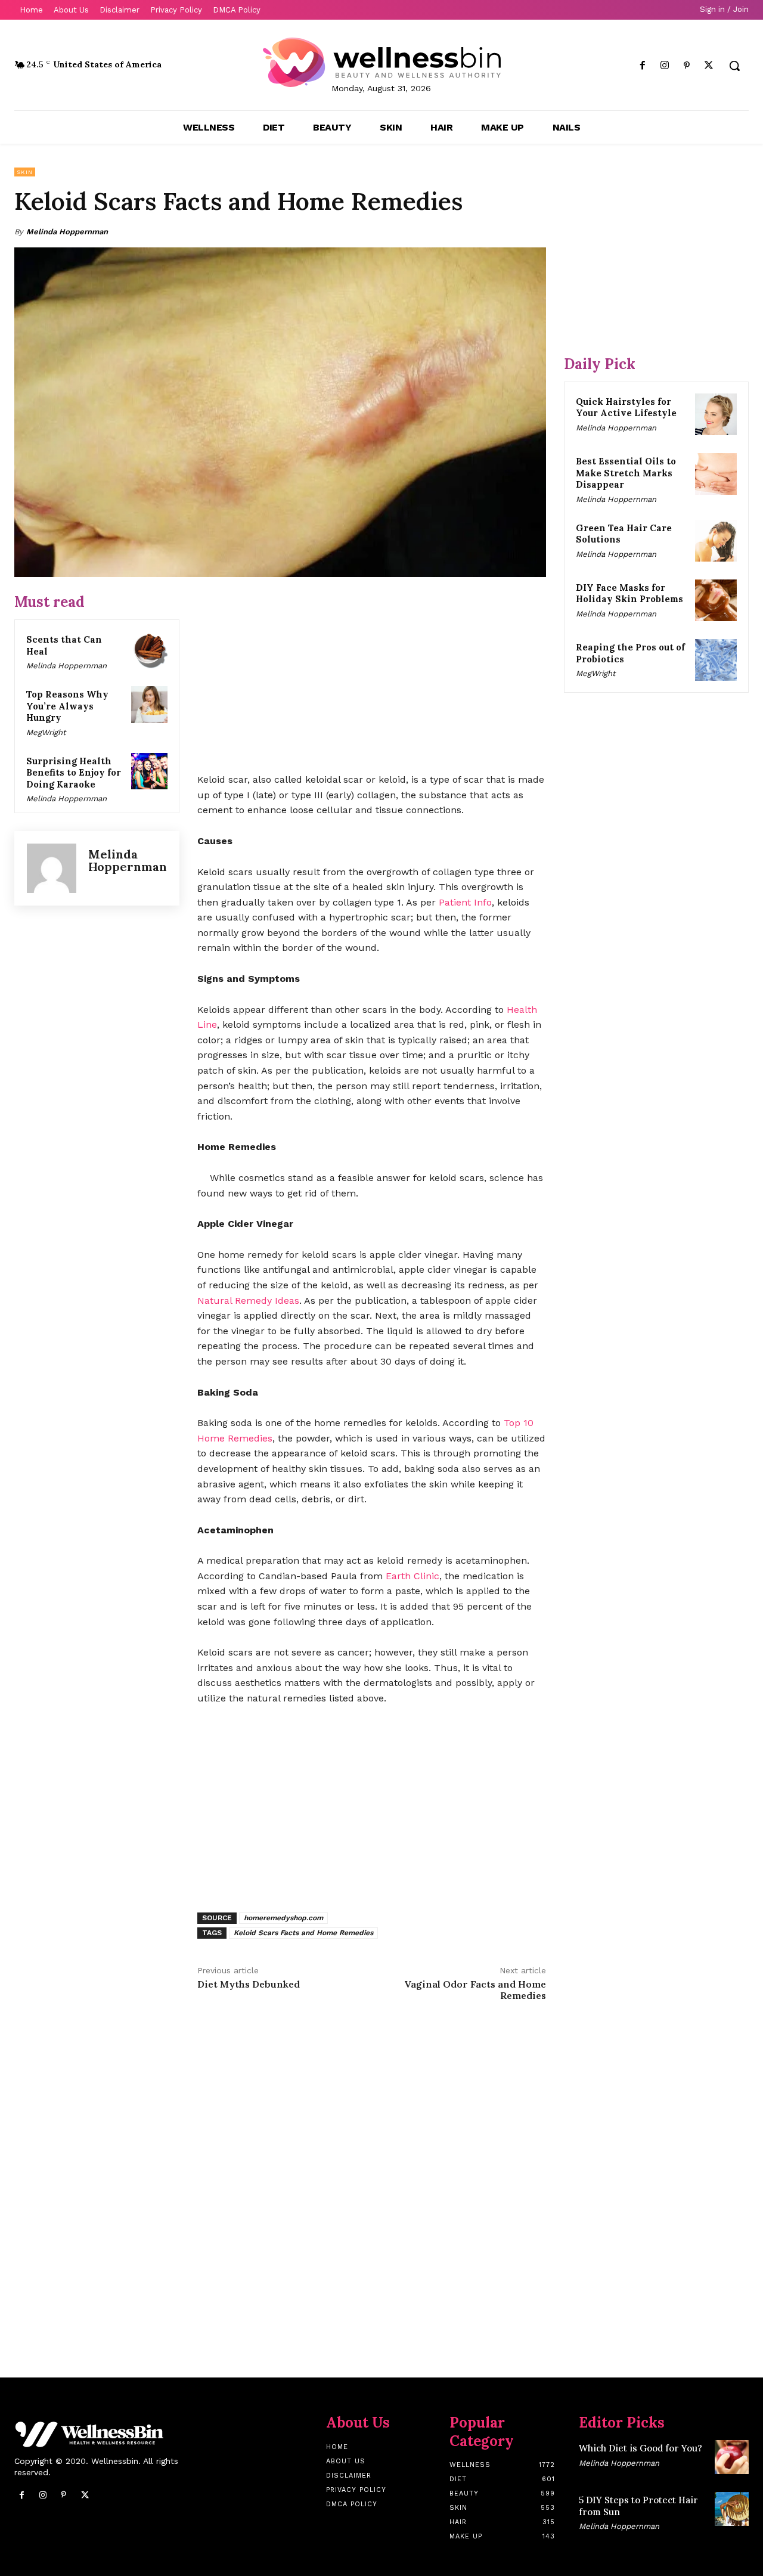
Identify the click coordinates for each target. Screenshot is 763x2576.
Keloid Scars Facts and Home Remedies (303, 1933)
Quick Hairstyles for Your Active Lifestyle (626, 407)
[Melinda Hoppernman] (52, 868)
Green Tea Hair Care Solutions (624, 534)
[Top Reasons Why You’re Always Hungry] (150, 705)
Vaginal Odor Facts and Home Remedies (475, 1990)
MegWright (46, 732)
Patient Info (465, 902)
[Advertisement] (372, 676)
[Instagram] (664, 66)
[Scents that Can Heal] (150, 650)
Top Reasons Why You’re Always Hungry (67, 706)
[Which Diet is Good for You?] (732, 2457)
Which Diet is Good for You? (641, 2448)
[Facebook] (642, 66)
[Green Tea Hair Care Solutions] (716, 541)
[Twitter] (709, 66)
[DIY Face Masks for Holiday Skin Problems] (716, 600)
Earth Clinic (412, 1576)
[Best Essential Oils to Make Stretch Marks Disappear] (716, 474)
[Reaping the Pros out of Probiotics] (716, 660)
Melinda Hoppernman (67, 232)
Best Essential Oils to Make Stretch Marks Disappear (626, 473)
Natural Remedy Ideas (248, 1301)
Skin (25, 172)
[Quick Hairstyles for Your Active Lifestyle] (716, 414)
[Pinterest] (687, 66)
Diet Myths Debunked (249, 1984)
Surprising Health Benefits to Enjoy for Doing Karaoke (74, 773)
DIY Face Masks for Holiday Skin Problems (629, 593)
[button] (734, 66)
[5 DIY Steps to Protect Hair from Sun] (732, 2509)
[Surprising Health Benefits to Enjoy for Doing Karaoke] (150, 771)
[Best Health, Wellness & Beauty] (381, 62)
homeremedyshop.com (283, 1918)
